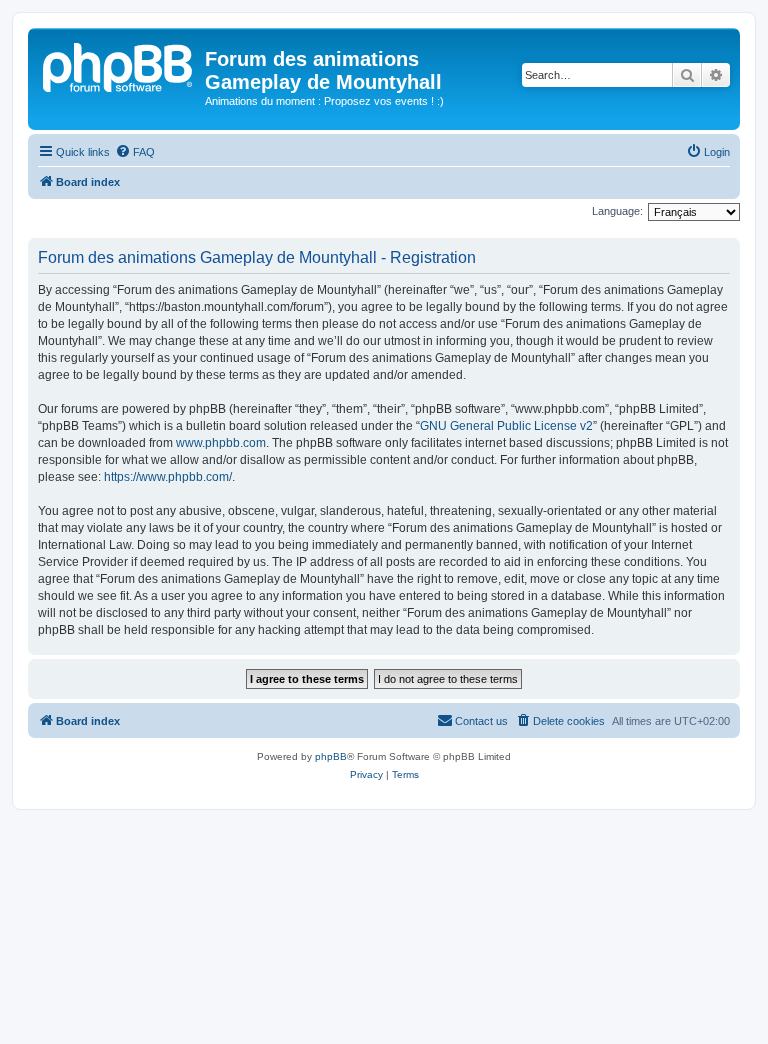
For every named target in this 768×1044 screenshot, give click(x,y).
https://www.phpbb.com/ (168, 477)
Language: (617, 211)
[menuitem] (135, 152)
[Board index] (119, 65)
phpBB (331, 756)
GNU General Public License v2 (506, 426)
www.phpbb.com (221, 443)
